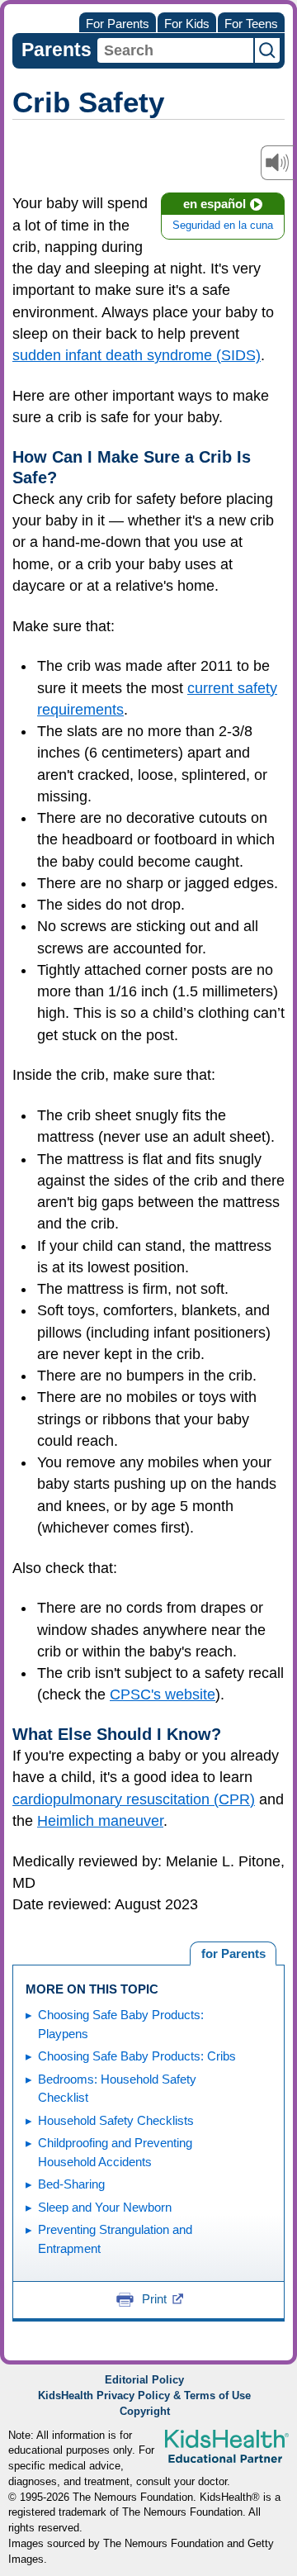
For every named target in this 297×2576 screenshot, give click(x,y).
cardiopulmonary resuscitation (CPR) (134, 1799)
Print (154, 2299)
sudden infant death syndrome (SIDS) (137, 355)
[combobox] (175, 50)
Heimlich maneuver (100, 1821)
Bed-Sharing (71, 2184)
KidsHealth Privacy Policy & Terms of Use (144, 2396)
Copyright (145, 2412)
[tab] (233, 1954)
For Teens (251, 24)
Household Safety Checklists (116, 2120)
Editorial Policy (144, 2380)
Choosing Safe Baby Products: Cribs (137, 2056)
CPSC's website (163, 1694)
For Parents (118, 24)
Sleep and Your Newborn (105, 2207)
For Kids (187, 24)
